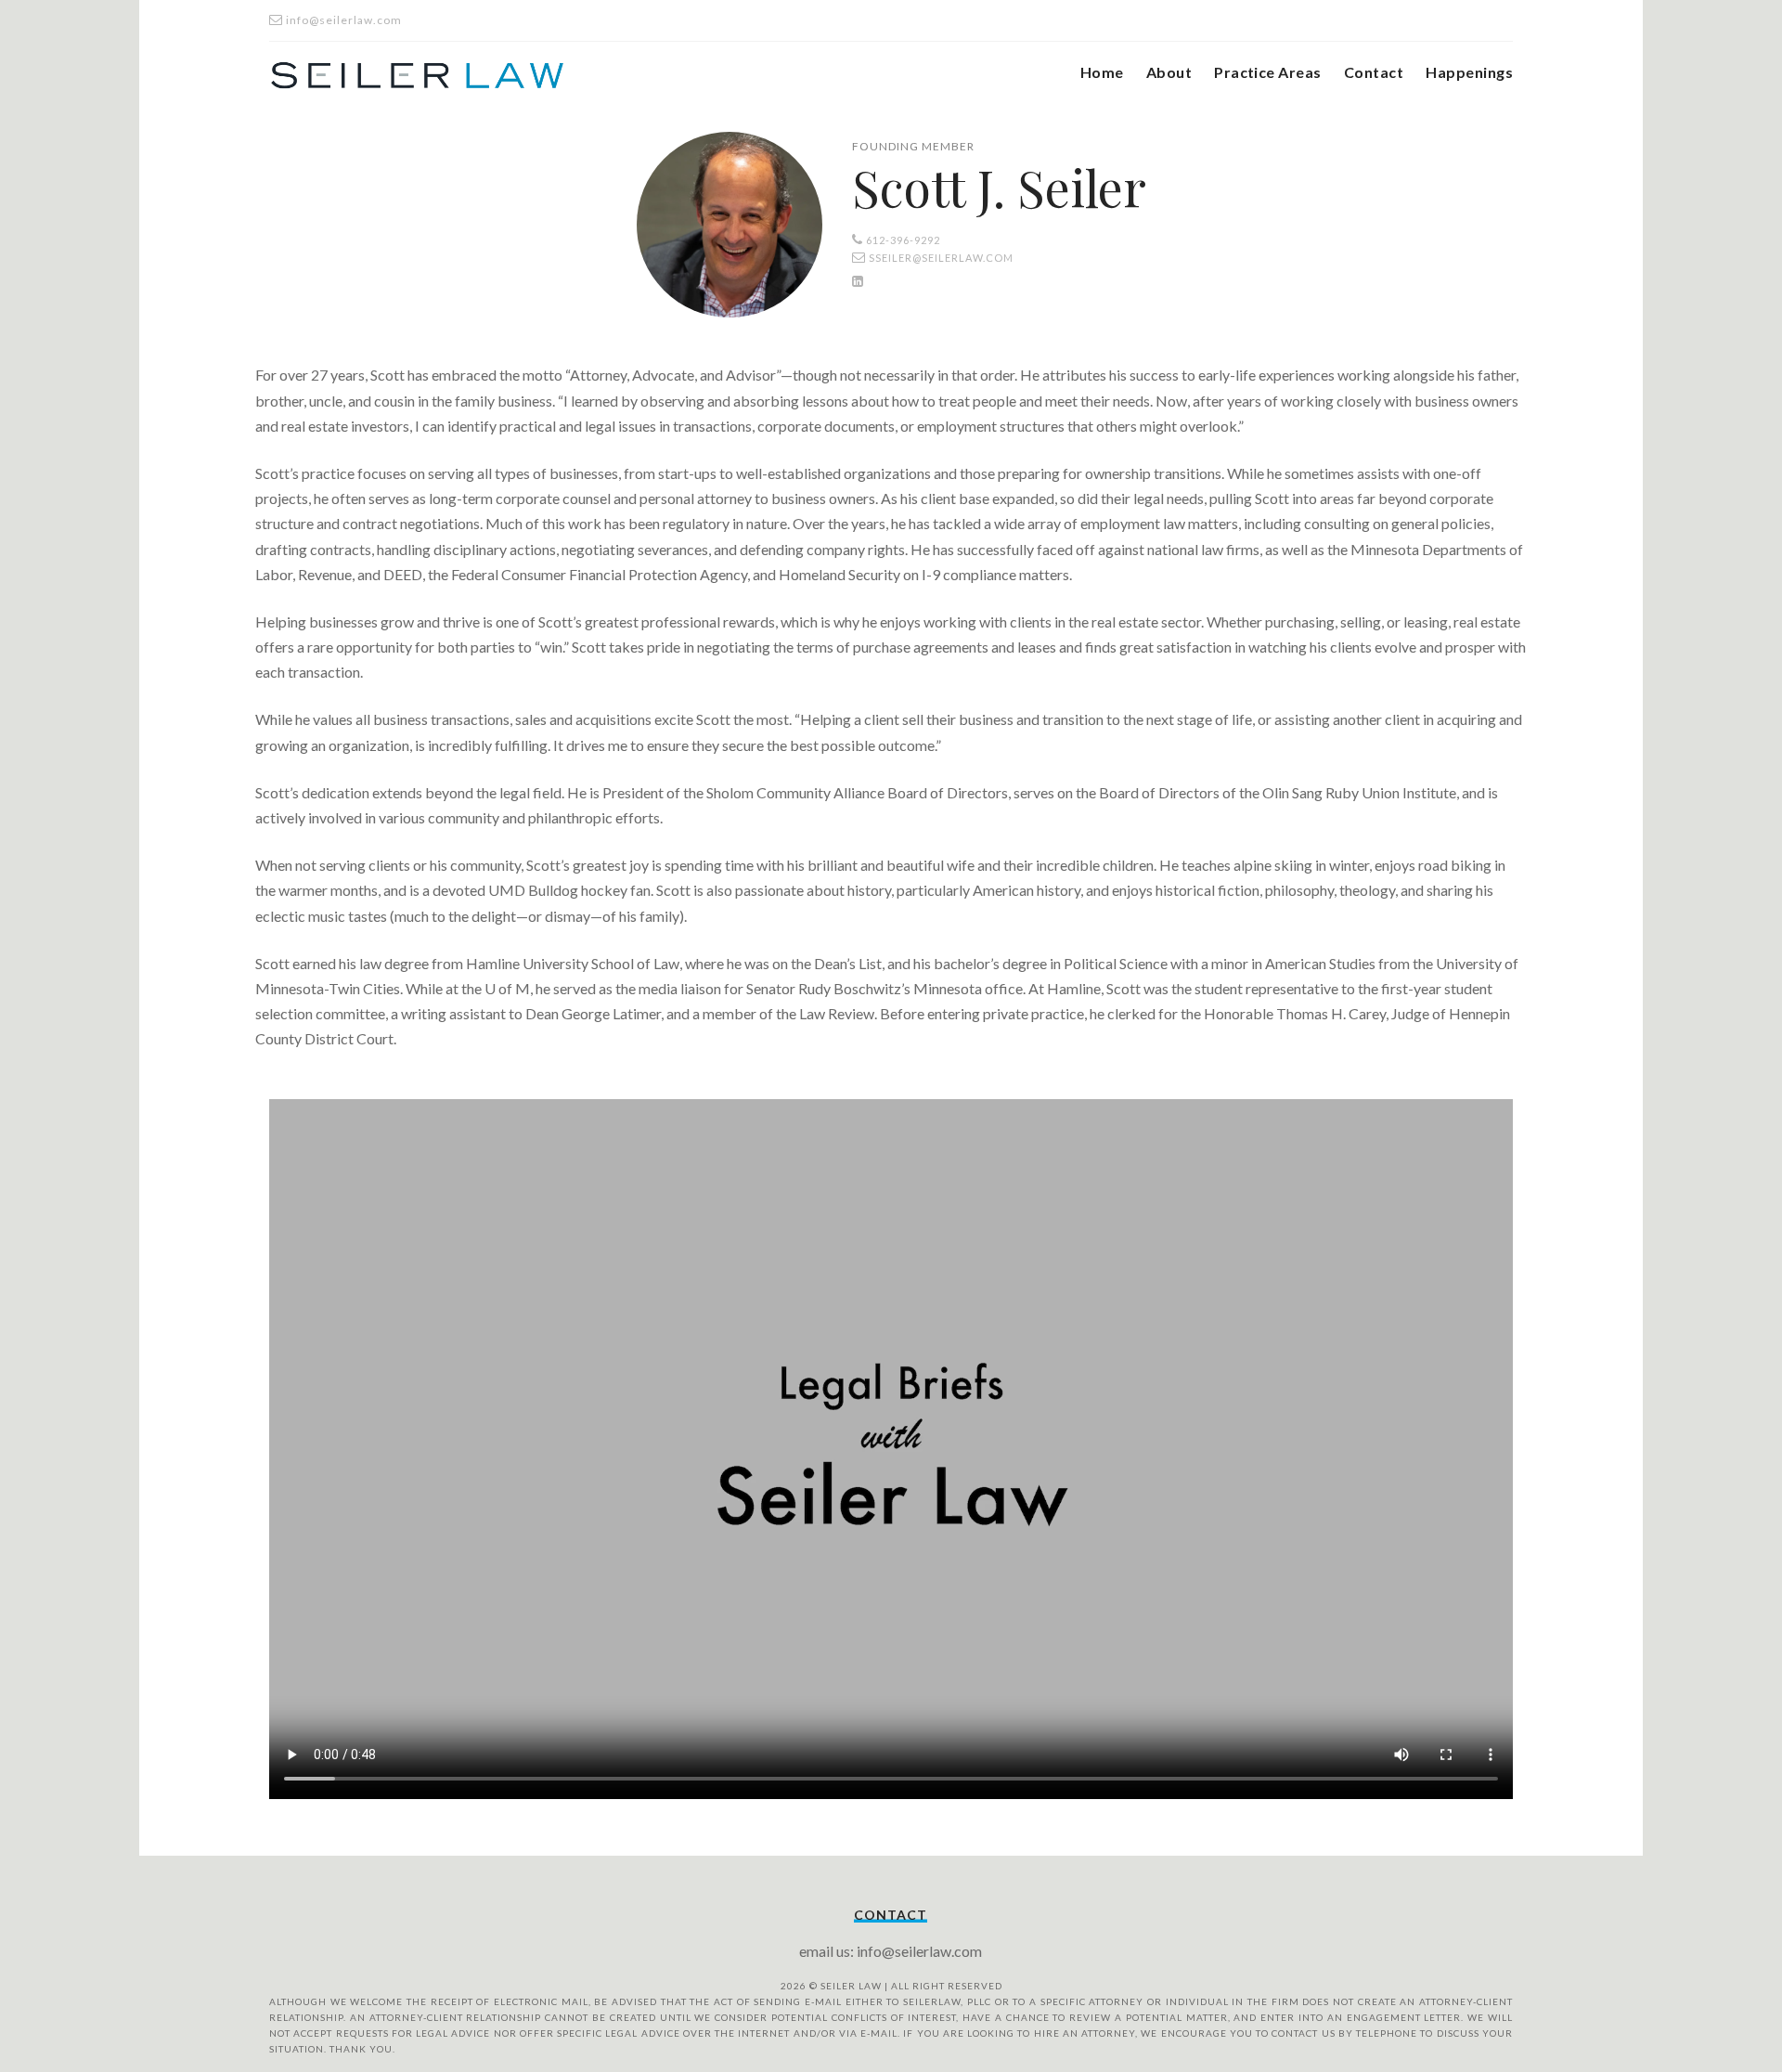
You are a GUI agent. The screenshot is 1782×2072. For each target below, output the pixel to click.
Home (1102, 72)
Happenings (1469, 72)
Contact (1374, 72)
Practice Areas (1268, 72)
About (1169, 72)
